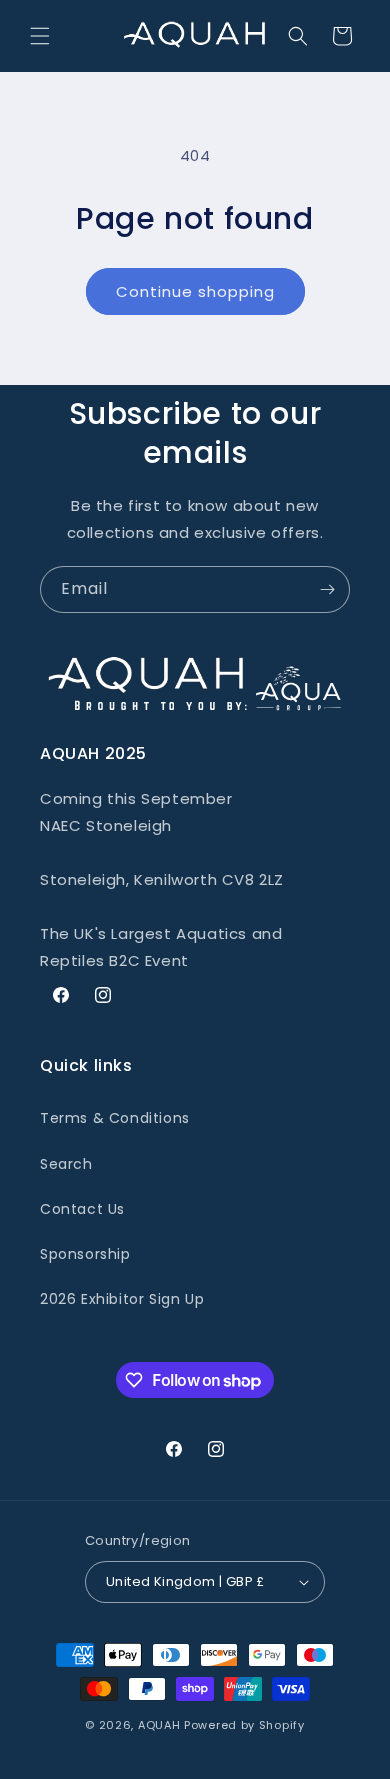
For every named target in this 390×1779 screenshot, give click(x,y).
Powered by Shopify (244, 1725)
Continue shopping (195, 291)
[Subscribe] (327, 589)
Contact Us (82, 1209)
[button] (40, 36)
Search (66, 1164)
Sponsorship (85, 1254)
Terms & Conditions (115, 1118)
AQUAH (159, 1725)
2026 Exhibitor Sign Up (122, 1299)
